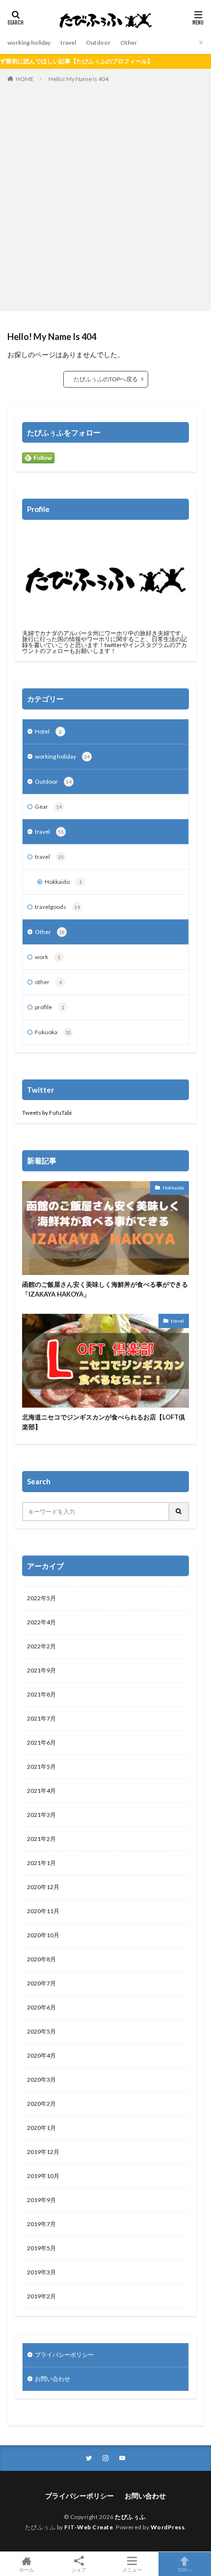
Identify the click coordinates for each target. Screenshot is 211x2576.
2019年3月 (41, 2272)
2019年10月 (43, 2176)
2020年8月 (41, 1959)
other (48, 982)
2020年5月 (41, 2031)
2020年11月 (43, 1911)
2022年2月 (41, 1646)
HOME (25, 79)
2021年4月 (41, 1791)
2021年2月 (41, 1839)
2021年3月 (41, 1815)
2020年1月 (41, 2128)
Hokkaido (63, 882)
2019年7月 (41, 2224)
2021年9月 (41, 1670)
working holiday (29, 42)
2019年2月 (41, 2296)
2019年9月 (41, 2200)
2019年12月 (43, 2152)
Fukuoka (53, 1032)
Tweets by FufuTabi (47, 1113)
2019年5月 (41, 2248)
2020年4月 (41, 2055)
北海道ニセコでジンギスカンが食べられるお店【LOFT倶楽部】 (104, 1422)
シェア (79, 2570)
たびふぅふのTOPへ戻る (106, 379)
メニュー (132, 2569)
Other (129, 42)
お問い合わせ (53, 2379)
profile (50, 1007)
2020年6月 (41, 2007)
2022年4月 (41, 1622)
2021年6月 (41, 1742)
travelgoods (57, 907)
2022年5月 (41, 1598)
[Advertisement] (105, 195)
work (48, 957)
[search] (179, 1512)
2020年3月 (41, 2080)
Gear (48, 807)
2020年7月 (41, 1983)
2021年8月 (41, 1694)
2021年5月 (41, 1767)
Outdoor (98, 42)
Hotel (48, 731)
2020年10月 (43, 1935)
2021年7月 (41, 1718)
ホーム (26, 2569)
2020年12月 (43, 1887)
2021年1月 (41, 1863)
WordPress (168, 2527)
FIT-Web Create (89, 2527)
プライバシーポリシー (64, 2355)
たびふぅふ (130, 2517)
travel (68, 42)
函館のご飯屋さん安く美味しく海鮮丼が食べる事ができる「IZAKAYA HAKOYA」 (105, 1289)
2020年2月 (41, 2104)
